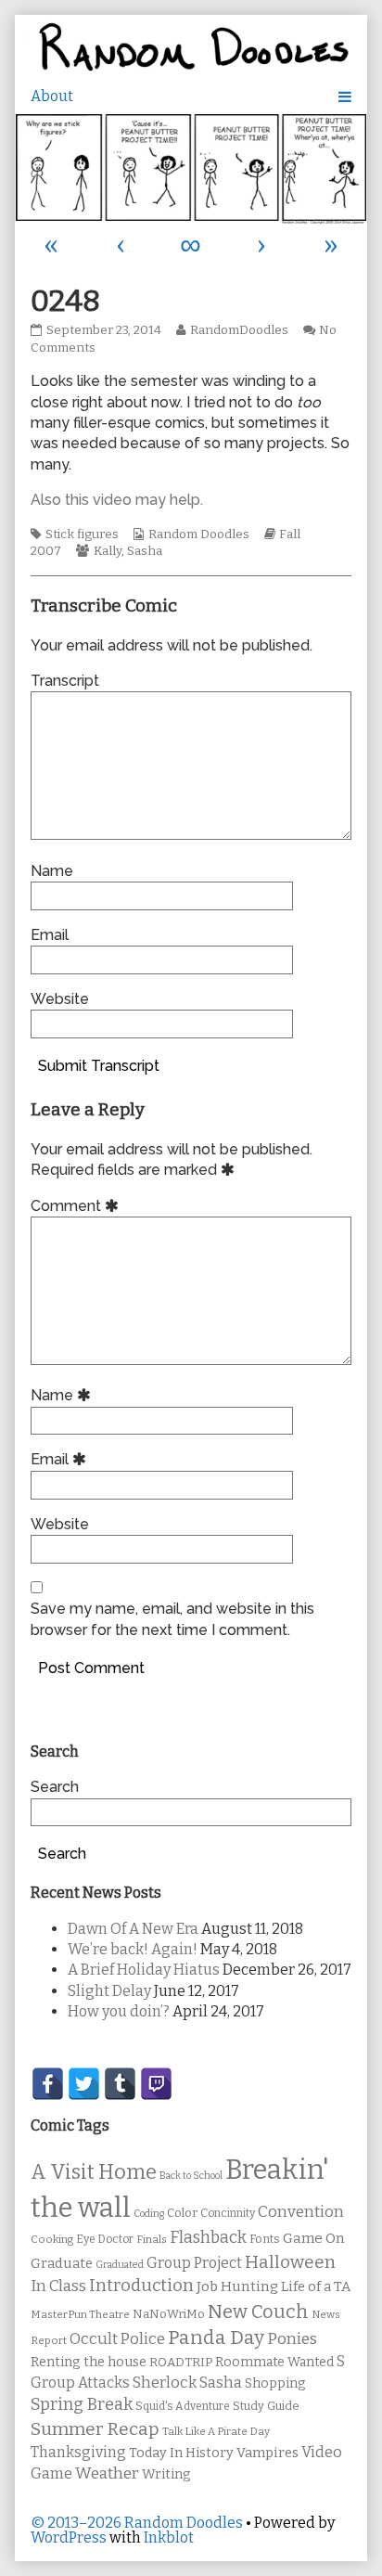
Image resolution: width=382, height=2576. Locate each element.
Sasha (145, 551)
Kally (108, 551)
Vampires (267, 2453)
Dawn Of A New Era (133, 1929)
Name (52, 871)
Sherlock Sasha (187, 2383)
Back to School (191, 2176)
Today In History (181, 2453)
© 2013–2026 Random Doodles (137, 2523)
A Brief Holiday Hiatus (144, 1970)
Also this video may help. (117, 500)
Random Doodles (199, 535)
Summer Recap (95, 2429)
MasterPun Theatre (80, 2314)
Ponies (292, 2339)
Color (182, 2213)
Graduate (62, 2263)
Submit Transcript (99, 1066)
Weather (107, 2473)
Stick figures (82, 535)
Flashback (208, 2238)
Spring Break (82, 2404)
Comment (77, 1206)
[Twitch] (156, 2084)
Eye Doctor (105, 2239)
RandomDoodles (239, 330)
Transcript (65, 681)
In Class (58, 2286)
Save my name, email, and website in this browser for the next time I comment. (172, 1619)
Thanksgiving (78, 2452)
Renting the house (89, 2362)
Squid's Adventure (183, 2406)
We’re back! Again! (133, 1949)
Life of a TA (316, 2286)
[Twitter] (84, 2084)
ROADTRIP (181, 2363)
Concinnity (228, 2213)
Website (60, 999)
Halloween (290, 2262)
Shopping (275, 2383)
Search (55, 1787)
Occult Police (117, 2339)
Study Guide (266, 2406)
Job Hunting (237, 2286)
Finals (152, 2239)
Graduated (120, 2265)
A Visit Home (94, 2172)
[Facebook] (48, 2084)
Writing (166, 2474)
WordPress (69, 2537)
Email (50, 935)
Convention (301, 2212)
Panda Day (216, 2338)
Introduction (141, 2286)
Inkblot (169, 2537)
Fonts (265, 2239)
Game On (314, 2238)
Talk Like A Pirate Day (216, 2431)
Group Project (194, 2263)
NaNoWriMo (169, 2314)
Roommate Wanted (274, 2362)
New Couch (258, 2312)
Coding (149, 2214)
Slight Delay (109, 1991)
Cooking (52, 2239)
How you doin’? (119, 2011)
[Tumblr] (120, 2084)
